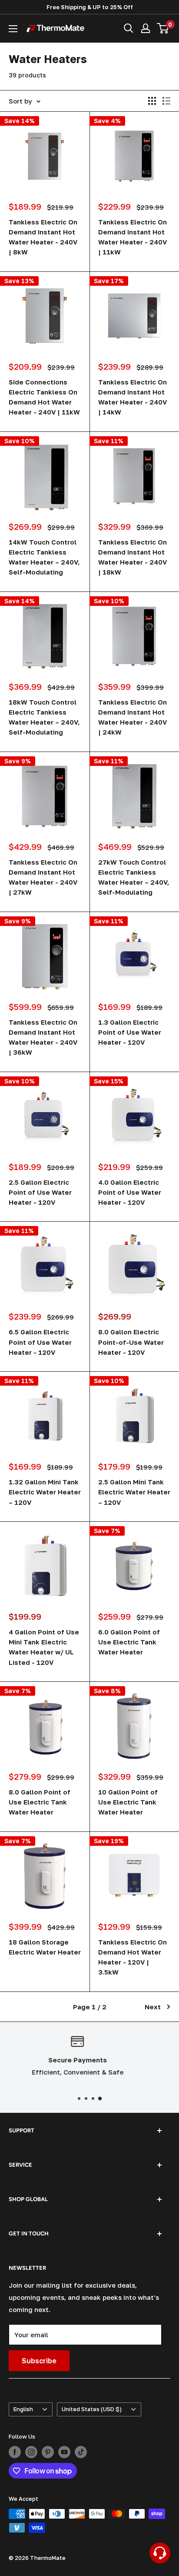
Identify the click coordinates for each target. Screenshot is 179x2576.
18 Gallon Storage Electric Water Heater (45, 1947)
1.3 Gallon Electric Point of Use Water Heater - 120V (130, 1032)
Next (153, 2007)
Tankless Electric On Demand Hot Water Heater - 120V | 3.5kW (133, 1957)
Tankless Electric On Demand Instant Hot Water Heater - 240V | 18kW (133, 557)
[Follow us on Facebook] (15, 2452)
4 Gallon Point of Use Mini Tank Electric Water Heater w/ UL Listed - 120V (44, 1647)
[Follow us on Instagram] (31, 2452)
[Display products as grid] (152, 101)
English (23, 2409)
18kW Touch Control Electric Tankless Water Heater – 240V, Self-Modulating (44, 717)
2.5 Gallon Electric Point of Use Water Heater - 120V (40, 1192)
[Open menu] (13, 29)
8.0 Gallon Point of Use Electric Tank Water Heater (40, 1802)
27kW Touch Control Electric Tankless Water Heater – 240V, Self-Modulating (134, 877)
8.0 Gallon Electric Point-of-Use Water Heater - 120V (131, 1342)
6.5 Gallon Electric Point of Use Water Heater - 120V (40, 1342)
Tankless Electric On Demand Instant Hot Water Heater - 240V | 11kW (133, 237)
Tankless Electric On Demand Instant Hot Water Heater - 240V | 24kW (133, 717)
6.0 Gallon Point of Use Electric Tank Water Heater (129, 1642)
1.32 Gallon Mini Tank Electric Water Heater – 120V (45, 1492)
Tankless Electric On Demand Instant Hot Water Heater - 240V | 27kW (43, 877)
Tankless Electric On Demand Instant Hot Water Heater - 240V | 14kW (133, 397)
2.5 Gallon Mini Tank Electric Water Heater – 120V (134, 1492)
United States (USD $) (92, 2409)
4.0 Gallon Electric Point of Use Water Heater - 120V (130, 1192)
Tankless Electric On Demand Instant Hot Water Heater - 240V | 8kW (43, 237)
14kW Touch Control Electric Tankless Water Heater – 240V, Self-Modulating (44, 557)
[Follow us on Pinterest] (48, 2452)
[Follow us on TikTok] (81, 2452)
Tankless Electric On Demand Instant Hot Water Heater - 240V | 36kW (43, 1037)
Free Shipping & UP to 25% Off (90, 7)
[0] (163, 28)
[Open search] (129, 28)
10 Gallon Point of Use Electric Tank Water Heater (128, 1802)
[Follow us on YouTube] (64, 2452)
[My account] (146, 28)
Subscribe (39, 2361)
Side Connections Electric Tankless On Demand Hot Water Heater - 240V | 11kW (44, 397)
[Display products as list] (166, 101)
